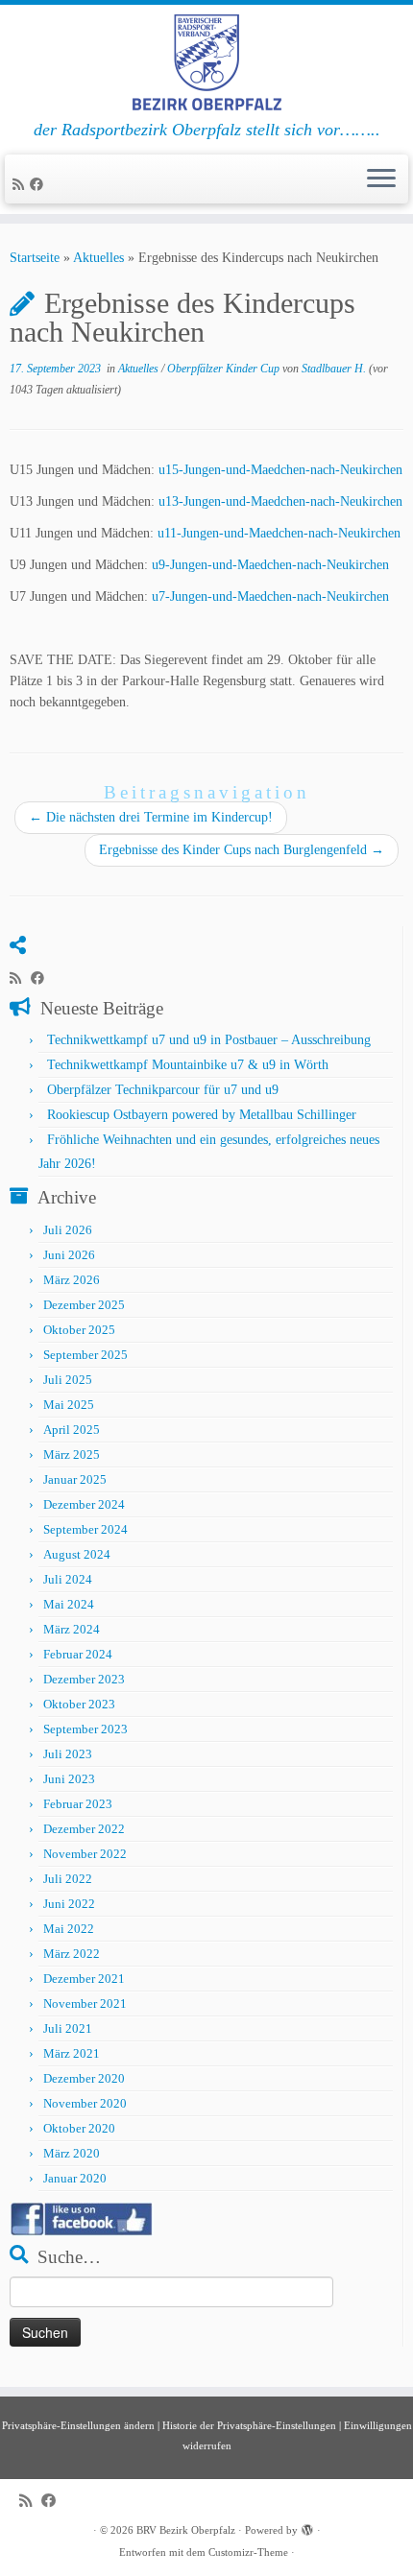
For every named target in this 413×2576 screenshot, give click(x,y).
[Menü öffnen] (381, 179)
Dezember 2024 (84, 1504)
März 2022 (72, 1954)
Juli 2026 (68, 1230)
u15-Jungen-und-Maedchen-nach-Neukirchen (280, 470)
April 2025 (72, 1430)
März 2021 (72, 2053)
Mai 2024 (69, 1604)
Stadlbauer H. (334, 369)
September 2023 (85, 1729)
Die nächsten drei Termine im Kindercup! (151, 817)
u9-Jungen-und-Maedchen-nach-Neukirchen (270, 565)
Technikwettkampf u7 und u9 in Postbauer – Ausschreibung (209, 1040)
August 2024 (77, 1554)
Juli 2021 (68, 2028)
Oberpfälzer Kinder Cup (225, 369)
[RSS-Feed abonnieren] (21, 185)
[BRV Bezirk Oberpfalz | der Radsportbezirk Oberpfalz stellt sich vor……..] (206, 62)
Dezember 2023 (84, 1679)
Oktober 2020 (79, 2128)
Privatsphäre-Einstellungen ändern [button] (78, 2425)
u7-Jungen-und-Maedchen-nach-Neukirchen (270, 596)
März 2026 (72, 1280)
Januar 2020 (75, 2178)
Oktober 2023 (79, 1704)
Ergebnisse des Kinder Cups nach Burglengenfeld (242, 850)
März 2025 (72, 1455)
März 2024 (72, 1629)
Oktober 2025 (79, 1330)
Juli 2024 (68, 1579)
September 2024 (85, 1529)
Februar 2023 (78, 1804)
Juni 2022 (69, 1904)
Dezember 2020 (84, 2078)
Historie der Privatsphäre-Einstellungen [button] (249, 2425)
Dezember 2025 (84, 1305)
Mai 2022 (69, 1929)
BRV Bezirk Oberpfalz (186, 2530)
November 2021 (85, 2004)
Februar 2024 (78, 1654)
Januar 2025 (75, 1479)
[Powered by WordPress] (307, 2527)
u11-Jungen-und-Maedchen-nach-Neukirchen (279, 533)
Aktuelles (98, 258)
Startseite (35, 258)
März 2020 (72, 2153)
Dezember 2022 (84, 1829)
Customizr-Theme (248, 2552)
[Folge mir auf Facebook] (39, 185)
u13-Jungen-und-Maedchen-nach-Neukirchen (280, 501)
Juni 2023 (69, 1779)
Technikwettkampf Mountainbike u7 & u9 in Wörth (188, 1065)
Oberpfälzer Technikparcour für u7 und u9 (163, 1090)
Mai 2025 (69, 1405)
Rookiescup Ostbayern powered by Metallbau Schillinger (202, 1115)
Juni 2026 (69, 1255)
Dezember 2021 (84, 1979)
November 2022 (85, 1854)
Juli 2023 (68, 1754)
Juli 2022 (68, 1879)
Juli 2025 (68, 1380)
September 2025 (85, 1355)
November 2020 (85, 2103)
